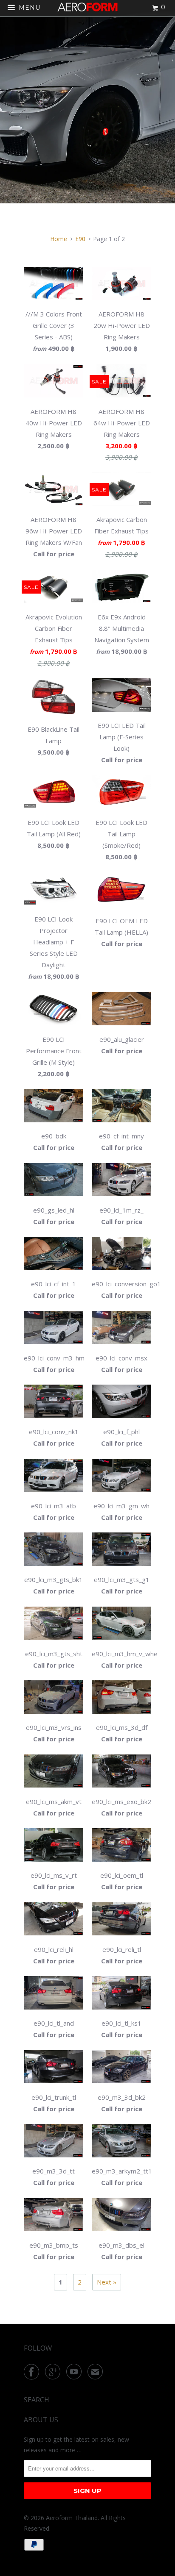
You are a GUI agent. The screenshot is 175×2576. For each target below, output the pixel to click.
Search (37, 2400)
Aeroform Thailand (72, 2518)
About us (41, 2420)
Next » (107, 2282)
